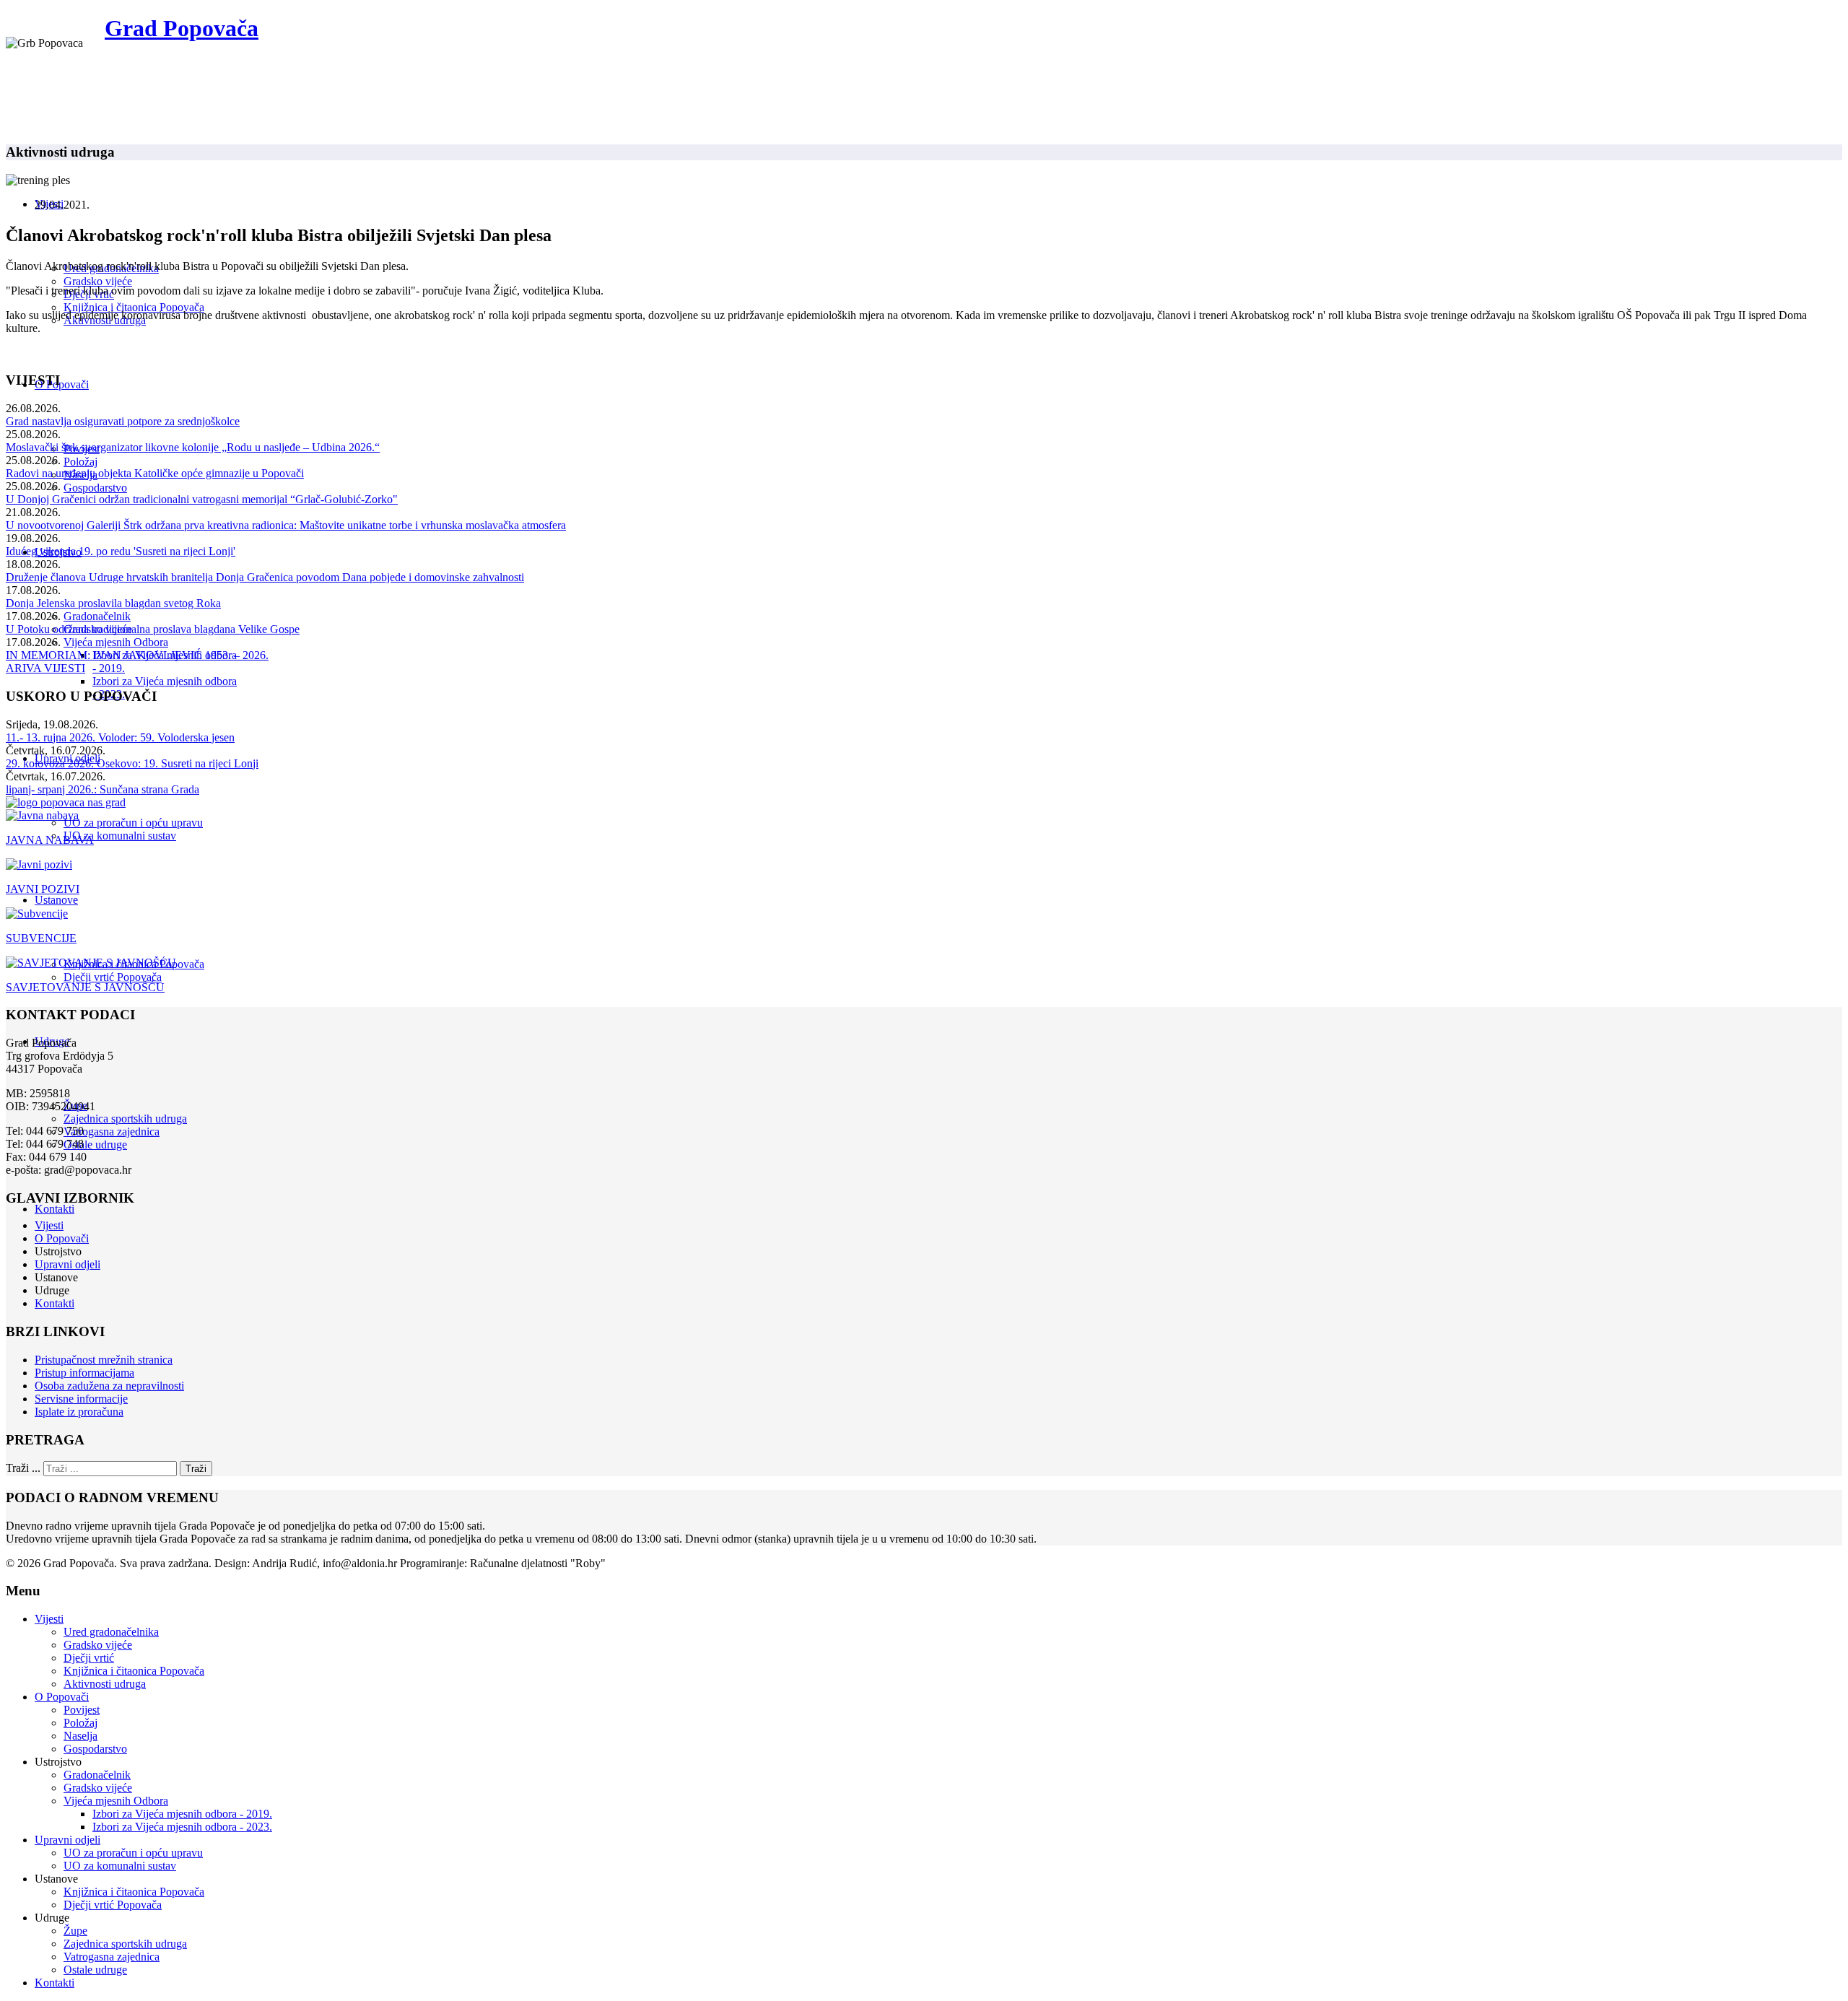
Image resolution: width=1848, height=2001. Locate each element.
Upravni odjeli (67, 1264)
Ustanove (56, 900)
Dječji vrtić (89, 1658)
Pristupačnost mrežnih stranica (104, 1360)
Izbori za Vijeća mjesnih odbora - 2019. (182, 1814)
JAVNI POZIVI (43, 889)
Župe (75, 1931)
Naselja (80, 1736)
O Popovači (62, 384)
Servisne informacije (81, 1399)
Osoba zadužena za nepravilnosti (109, 1386)
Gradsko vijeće (98, 281)
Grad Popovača (182, 28)
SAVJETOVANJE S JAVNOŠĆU (85, 987)
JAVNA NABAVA (50, 840)
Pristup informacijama (84, 1373)
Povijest (82, 1710)
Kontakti (55, 1209)
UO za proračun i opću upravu (133, 823)
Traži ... (23, 1468)
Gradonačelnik (97, 616)
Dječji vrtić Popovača (113, 977)
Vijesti (49, 1225)
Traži (196, 1469)
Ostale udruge (95, 1145)
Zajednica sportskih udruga (125, 1119)
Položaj (80, 462)
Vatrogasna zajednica (112, 1132)
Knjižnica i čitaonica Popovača (134, 307)
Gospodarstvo (95, 488)
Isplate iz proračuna (79, 1412)
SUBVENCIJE (41, 938)
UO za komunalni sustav (120, 836)
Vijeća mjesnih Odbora (116, 642)
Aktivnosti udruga (105, 1684)
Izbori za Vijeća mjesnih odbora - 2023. (182, 1827)
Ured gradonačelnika (111, 1632)
